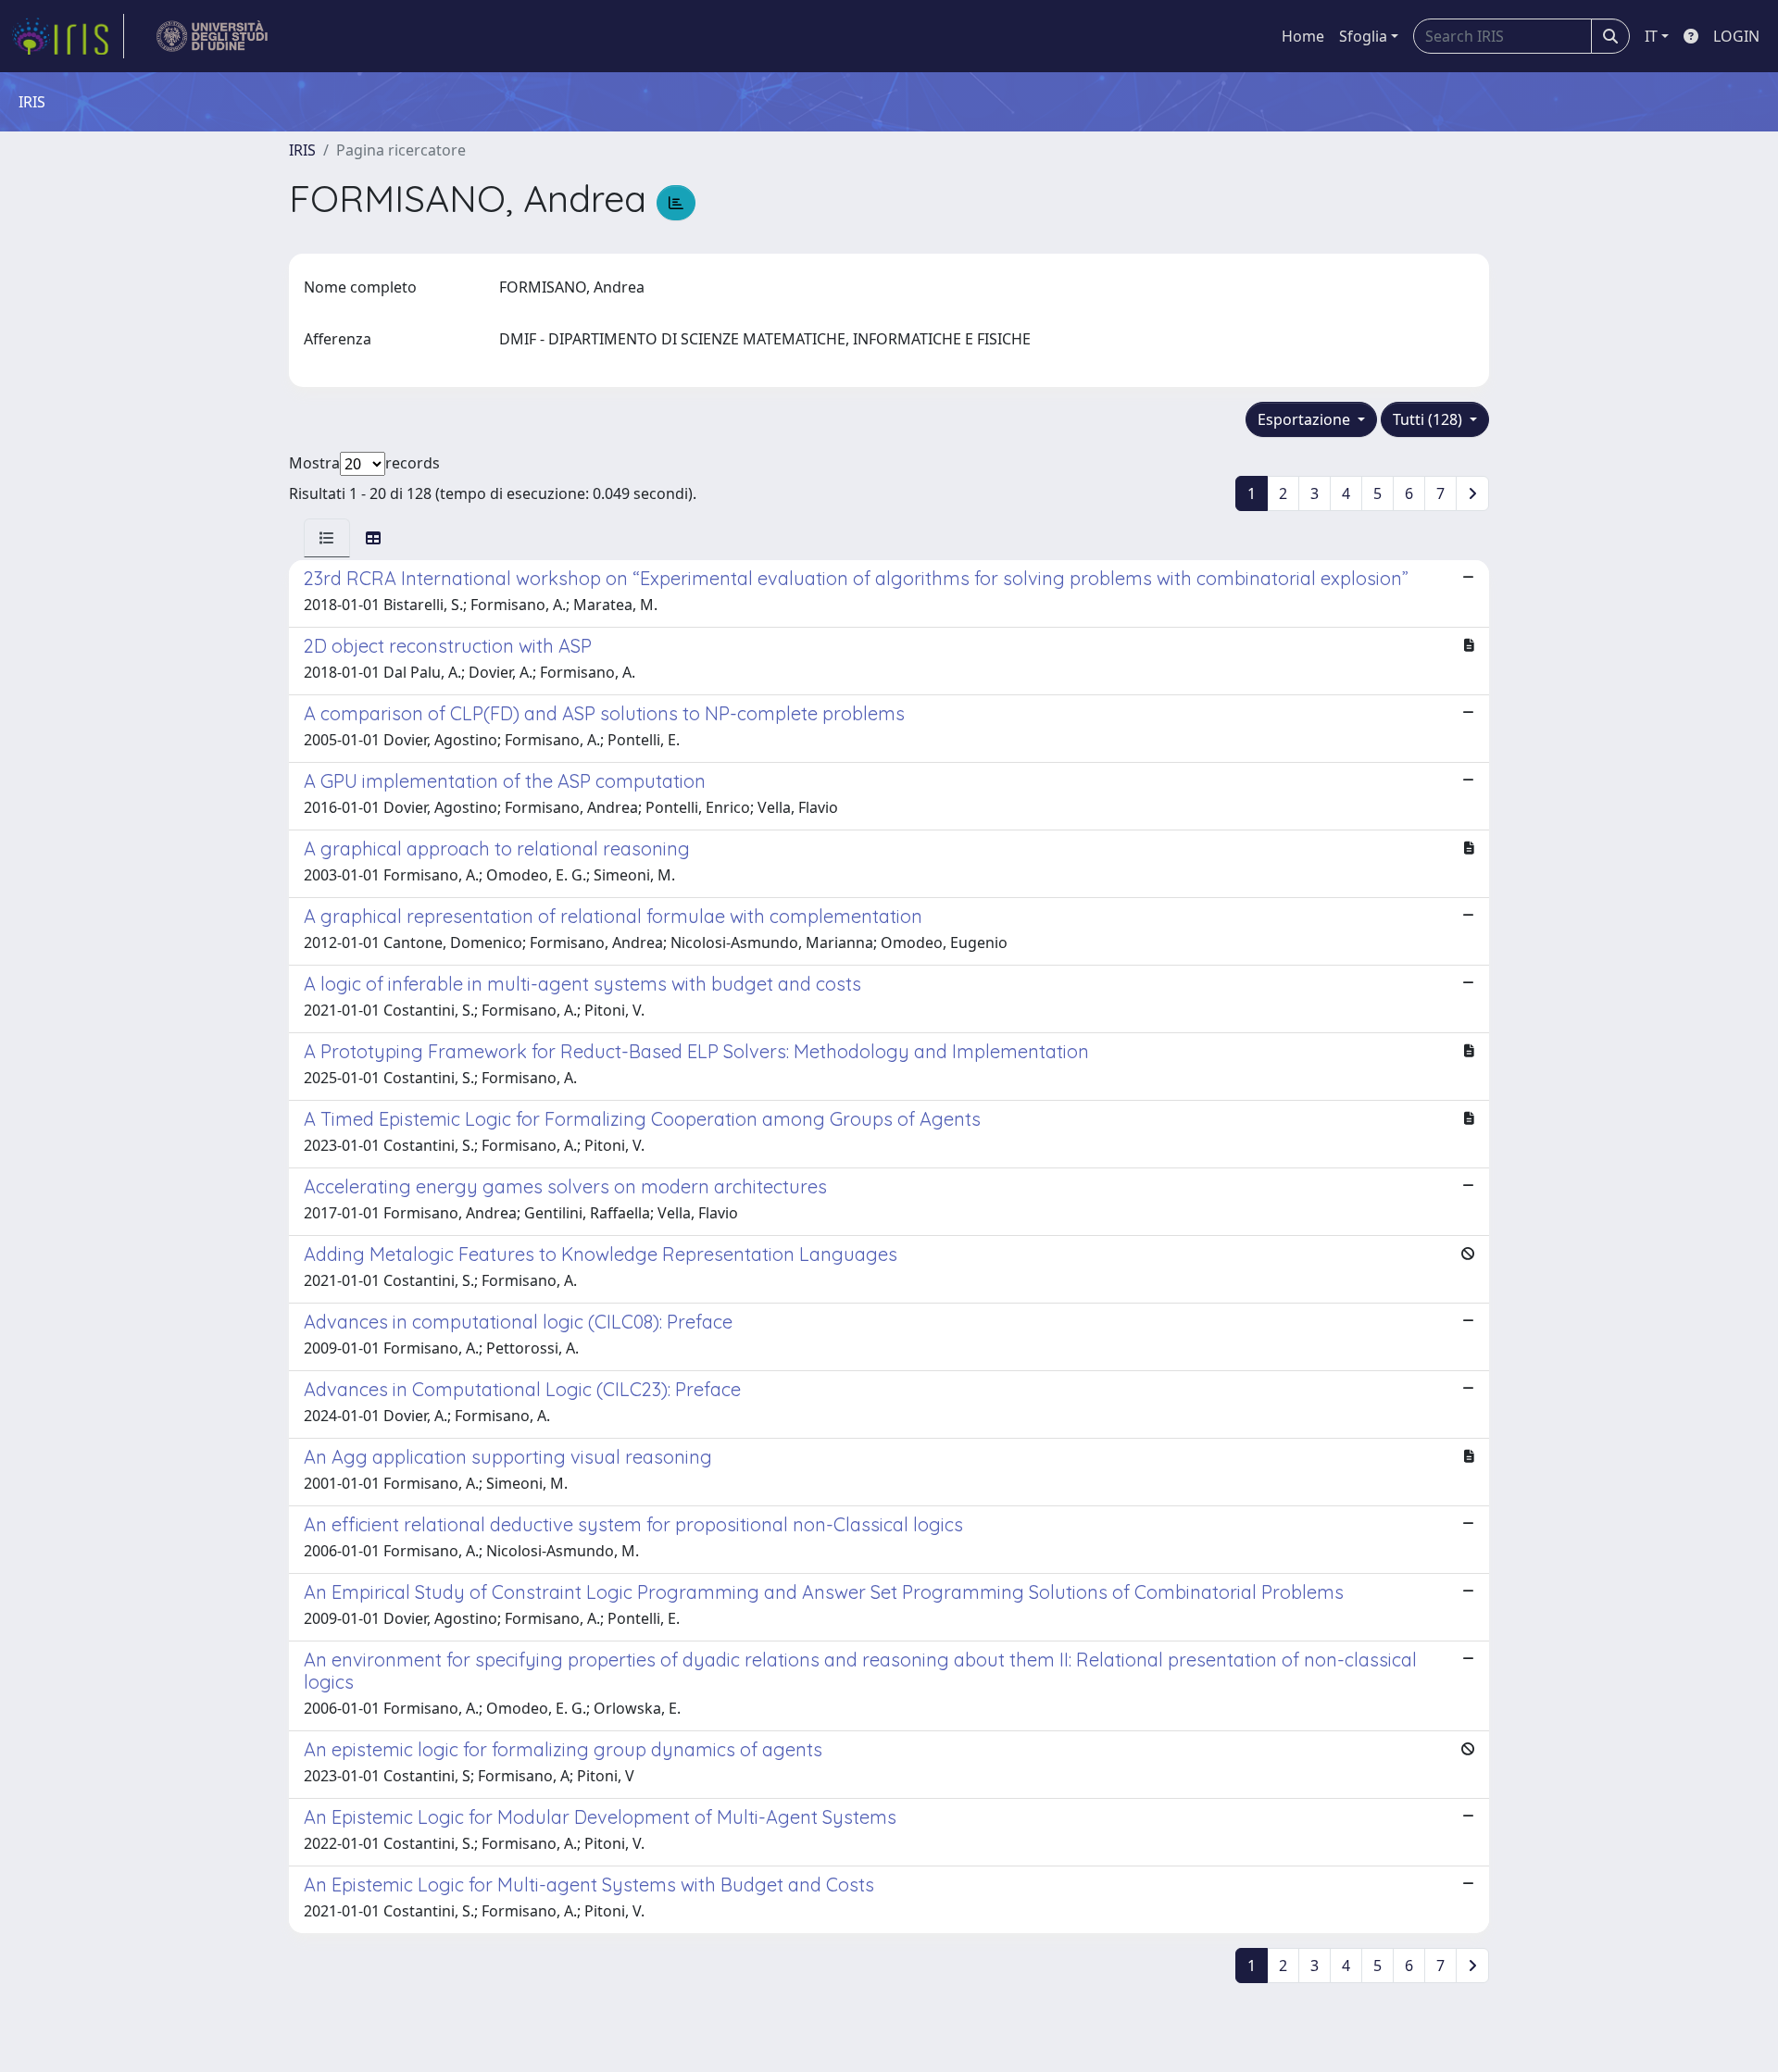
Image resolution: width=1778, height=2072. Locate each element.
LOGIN (1736, 36)
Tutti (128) (1429, 419)
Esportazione (1306, 419)
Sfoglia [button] (1363, 36)
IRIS (302, 150)
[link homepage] (68, 36)
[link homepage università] (213, 36)
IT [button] (1651, 36)
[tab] (327, 538)
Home (1303, 36)
